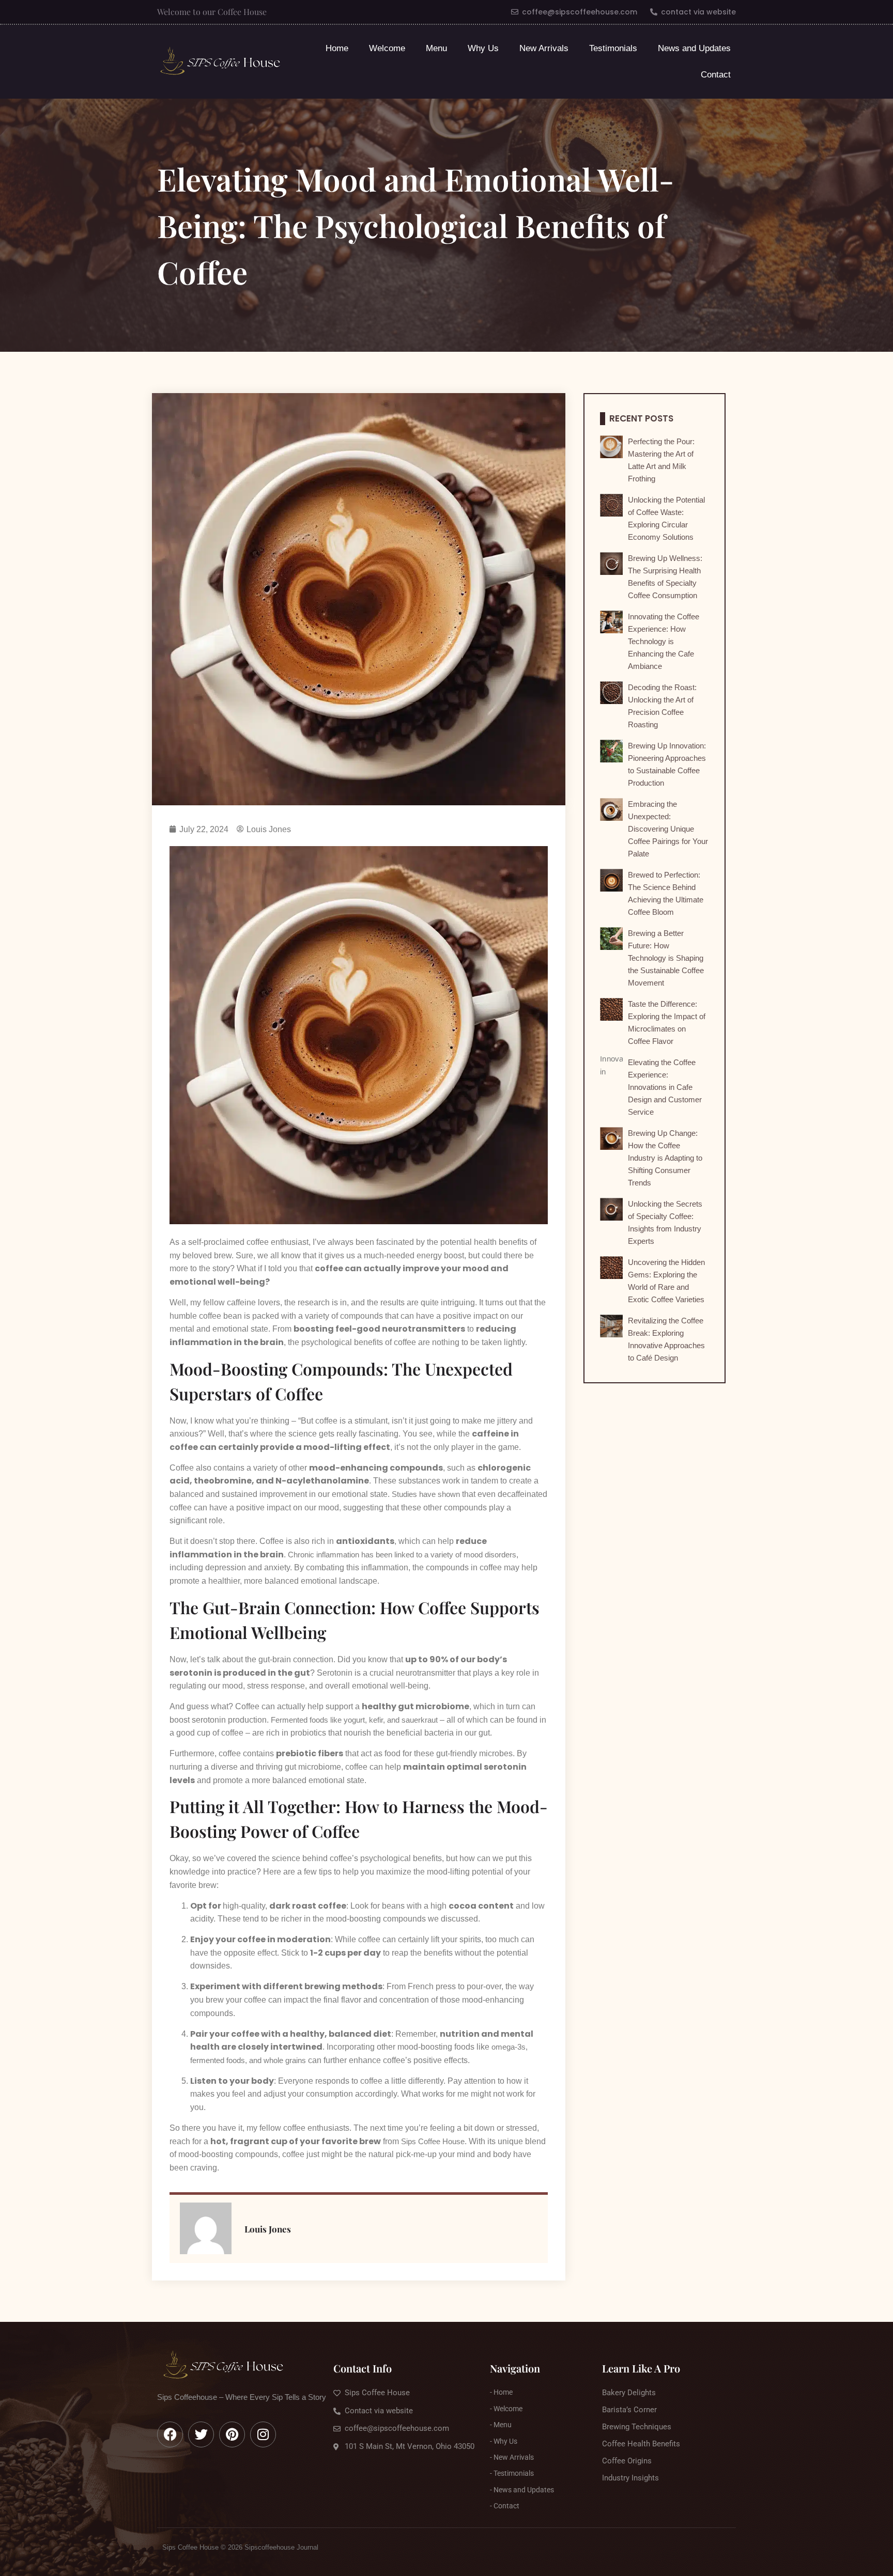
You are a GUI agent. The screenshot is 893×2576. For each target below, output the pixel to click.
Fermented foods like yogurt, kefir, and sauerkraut (354, 1720)
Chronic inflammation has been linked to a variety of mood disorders (402, 1555)
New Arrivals (544, 48)
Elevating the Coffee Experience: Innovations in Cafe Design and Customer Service (665, 1087)
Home (337, 48)
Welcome (387, 48)
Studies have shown (426, 1494)
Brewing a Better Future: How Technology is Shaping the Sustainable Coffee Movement (666, 958)
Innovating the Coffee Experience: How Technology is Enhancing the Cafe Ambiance (664, 641)
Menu (436, 48)
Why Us (483, 48)
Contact (716, 75)
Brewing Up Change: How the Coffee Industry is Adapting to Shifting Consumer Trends (665, 1158)
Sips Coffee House (433, 2141)
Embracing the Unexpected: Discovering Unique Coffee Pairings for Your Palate (668, 829)
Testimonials (613, 48)
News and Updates (694, 48)
